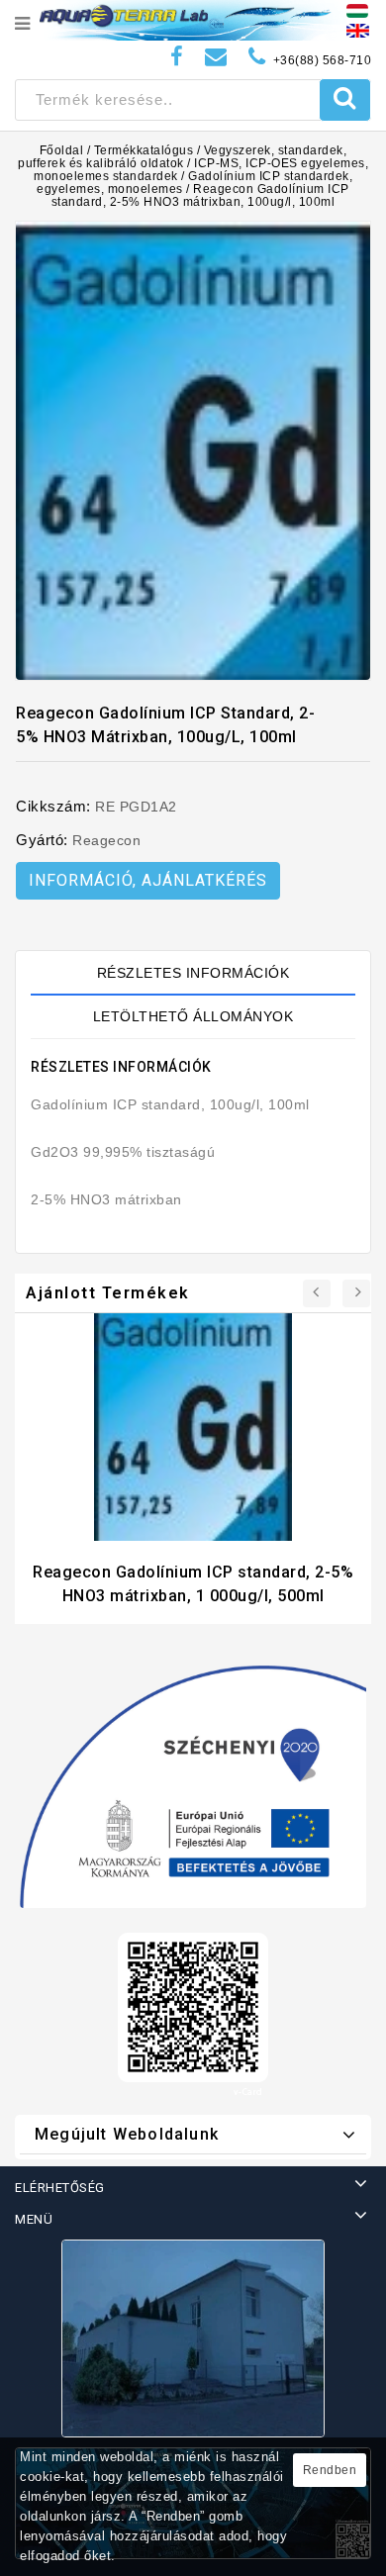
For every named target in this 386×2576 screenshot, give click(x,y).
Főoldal (62, 150)
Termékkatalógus (144, 150)
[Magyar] (357, 10)
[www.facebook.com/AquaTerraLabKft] (177, 57)
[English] (358, 30)
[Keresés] (345, 100)
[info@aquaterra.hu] (216, 57)
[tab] (193, 973)
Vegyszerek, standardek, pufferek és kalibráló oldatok (182, 157)
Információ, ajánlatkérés (148, 880)
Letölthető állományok (193, 1016)
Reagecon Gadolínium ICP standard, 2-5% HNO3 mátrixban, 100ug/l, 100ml (200, 195)
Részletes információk (193, 973)
